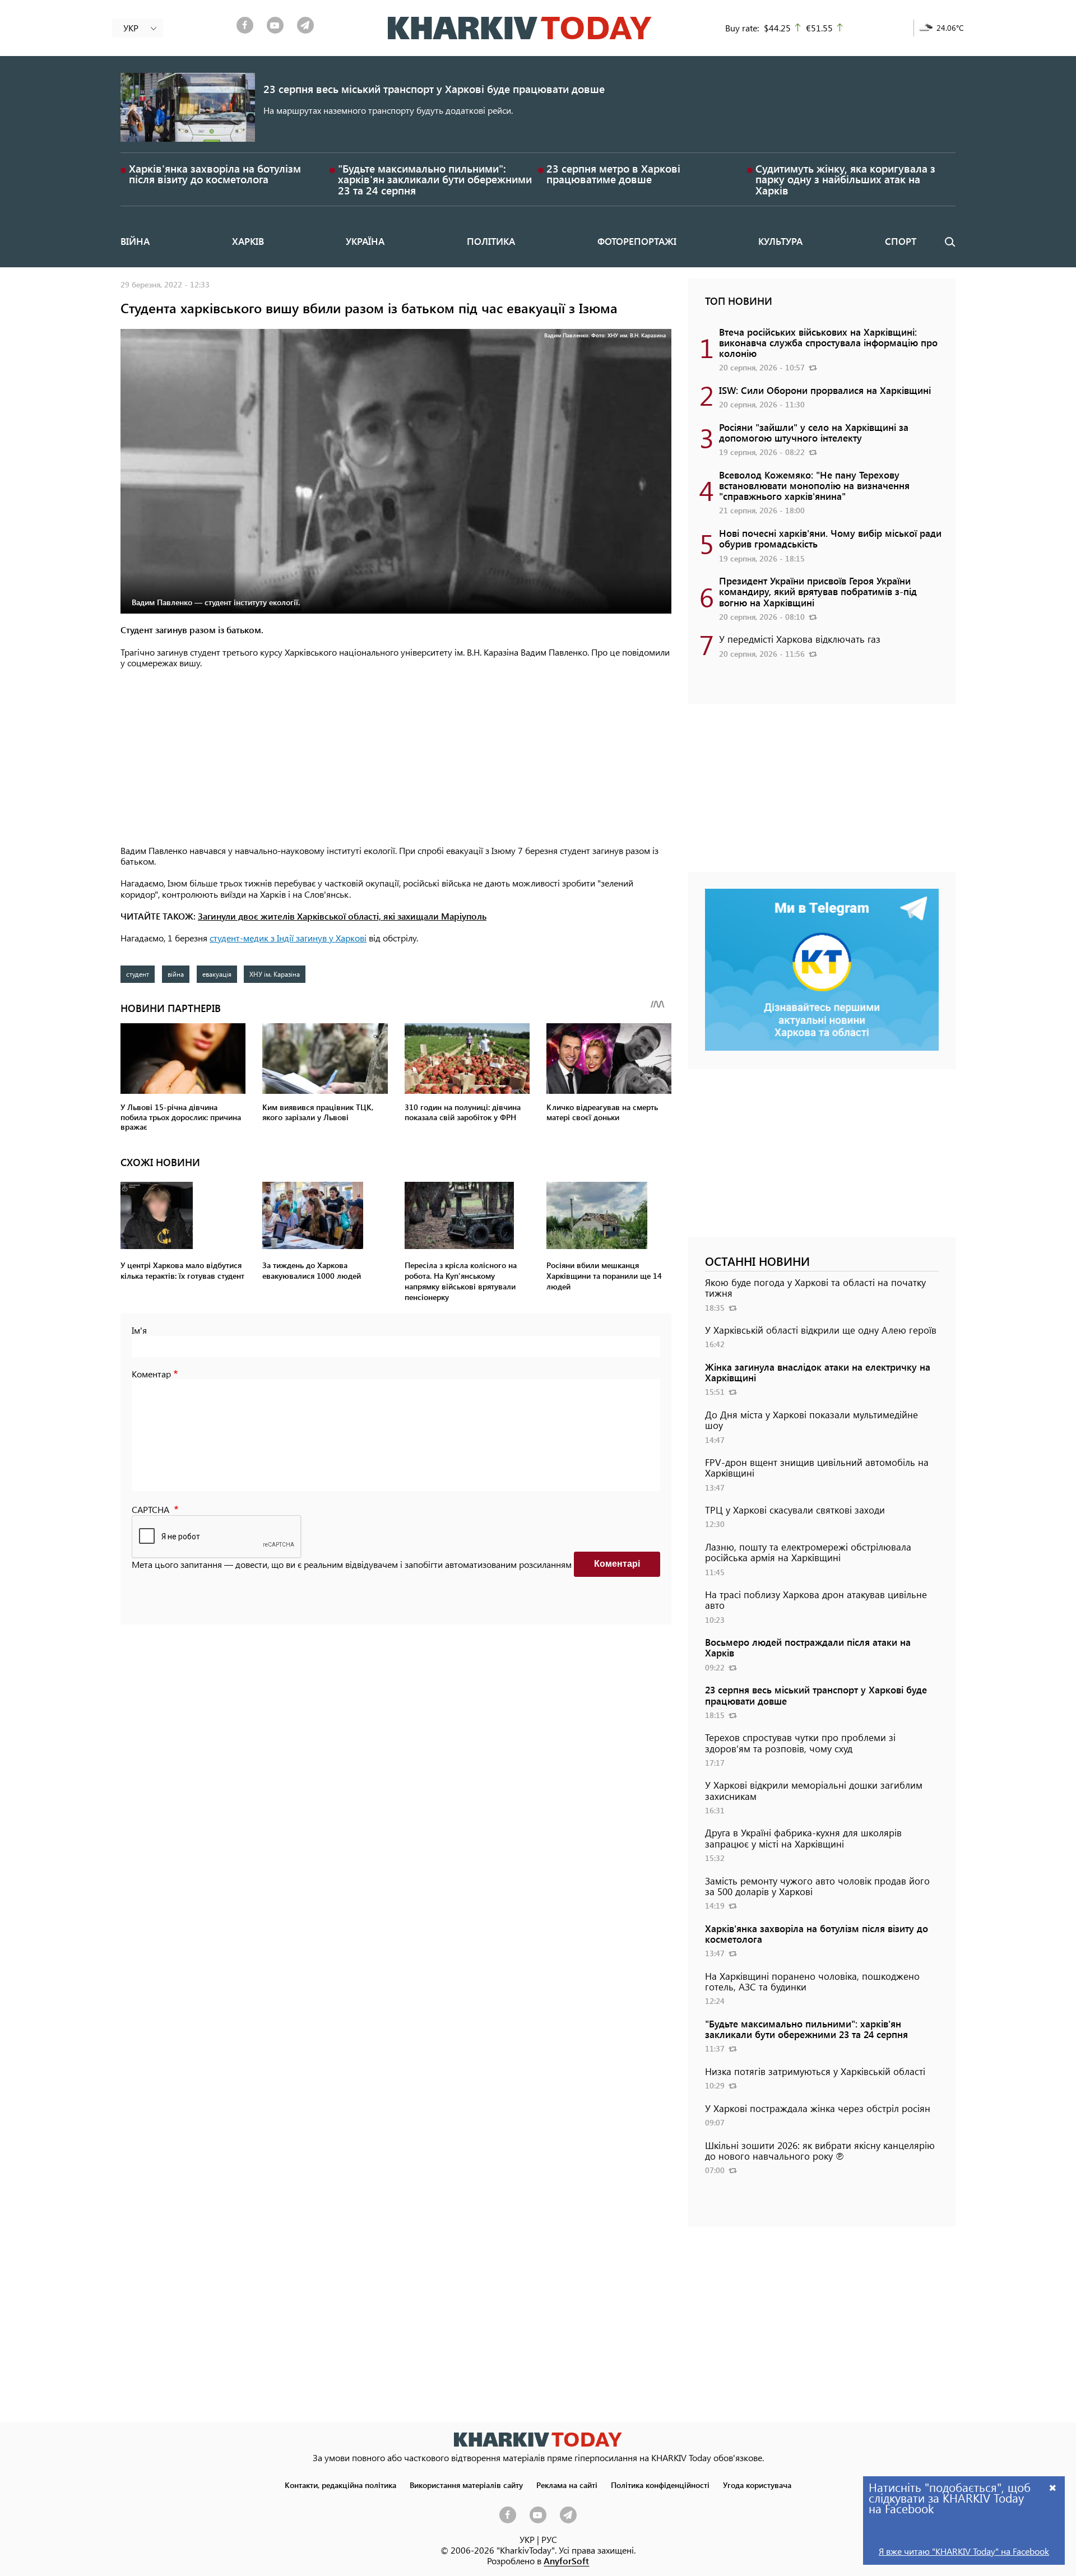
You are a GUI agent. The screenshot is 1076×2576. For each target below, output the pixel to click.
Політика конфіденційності (660, 2485)
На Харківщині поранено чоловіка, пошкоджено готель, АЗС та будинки (812, 1981)
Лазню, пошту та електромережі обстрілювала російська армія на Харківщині (808, 1552)
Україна (365, 241)
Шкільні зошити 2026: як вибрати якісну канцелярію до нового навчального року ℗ (820, 2150)
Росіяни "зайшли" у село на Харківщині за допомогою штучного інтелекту (814, 432)
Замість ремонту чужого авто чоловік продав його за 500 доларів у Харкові (817, 1886)
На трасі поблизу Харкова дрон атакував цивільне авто (816, 1600)
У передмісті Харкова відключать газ (800, 639)
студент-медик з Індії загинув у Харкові (288, 938)
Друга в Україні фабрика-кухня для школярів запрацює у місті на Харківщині (803, 1838)
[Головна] (520, 28)
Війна (135, 241)
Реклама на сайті (567, 2485)
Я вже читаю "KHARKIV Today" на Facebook (964, 2551)
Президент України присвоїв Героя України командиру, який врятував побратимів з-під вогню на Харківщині (818, 591)
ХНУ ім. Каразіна (275, 974)
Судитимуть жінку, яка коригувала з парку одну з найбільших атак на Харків (845, 179)
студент (138, 974)
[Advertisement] (396, 758)
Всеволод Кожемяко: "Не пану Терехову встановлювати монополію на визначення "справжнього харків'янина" (814, 485)
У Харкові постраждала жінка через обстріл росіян (818, 2108)
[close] (1053, 2487)
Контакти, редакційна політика (340, 2485)
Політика (491, 241)
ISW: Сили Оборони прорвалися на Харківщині (825, 390)
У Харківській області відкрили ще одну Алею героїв (821, 1330)
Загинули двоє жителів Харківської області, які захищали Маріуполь (342, 916)
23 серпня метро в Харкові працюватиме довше (613, 174)
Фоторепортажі (637, 241)
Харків (248, 241)
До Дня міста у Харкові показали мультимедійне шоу (811, 1420)
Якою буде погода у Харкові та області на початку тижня (815, 1287)
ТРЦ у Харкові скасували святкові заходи (795, 1510)
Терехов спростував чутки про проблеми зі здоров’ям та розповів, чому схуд (800, 1742)
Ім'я (139, 1330)
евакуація (217, 974)
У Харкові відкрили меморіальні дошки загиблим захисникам (814, 1790)
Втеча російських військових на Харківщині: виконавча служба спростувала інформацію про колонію (828, 342)
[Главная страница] (538, 2440)
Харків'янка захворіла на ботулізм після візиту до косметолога (215, 174)
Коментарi (617, 1564)
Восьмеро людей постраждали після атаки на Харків (808, 1647)
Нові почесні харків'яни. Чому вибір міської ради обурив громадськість (830, 538)
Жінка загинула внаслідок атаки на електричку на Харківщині (818, 1372)
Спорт (901, 241)
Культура (780, 241)
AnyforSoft (566, 2561)
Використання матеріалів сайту (466, 2485)
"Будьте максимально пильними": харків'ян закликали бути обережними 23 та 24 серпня (435, 179)
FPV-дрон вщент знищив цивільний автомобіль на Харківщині (817, 1467)
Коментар (151, 1374)
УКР (527, 2539)
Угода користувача (757, 2485)
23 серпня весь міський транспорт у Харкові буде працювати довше (434, 89)
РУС (549, 2539)
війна (176, 974)
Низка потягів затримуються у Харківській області (815, 2071)
